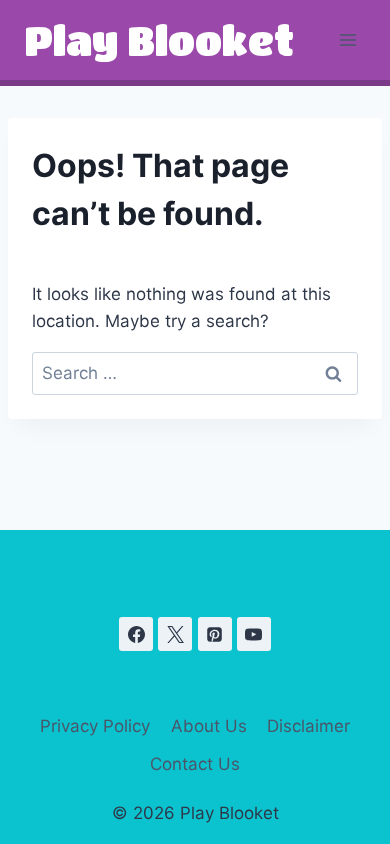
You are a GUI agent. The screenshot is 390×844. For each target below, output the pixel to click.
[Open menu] (347, 39)
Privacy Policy (95, 726)
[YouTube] (254, 634)
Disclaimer (308, 726)
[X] (175, 634)
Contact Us (195, 764)
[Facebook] (136, 634)
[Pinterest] (215, 634)
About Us (209, 726)
